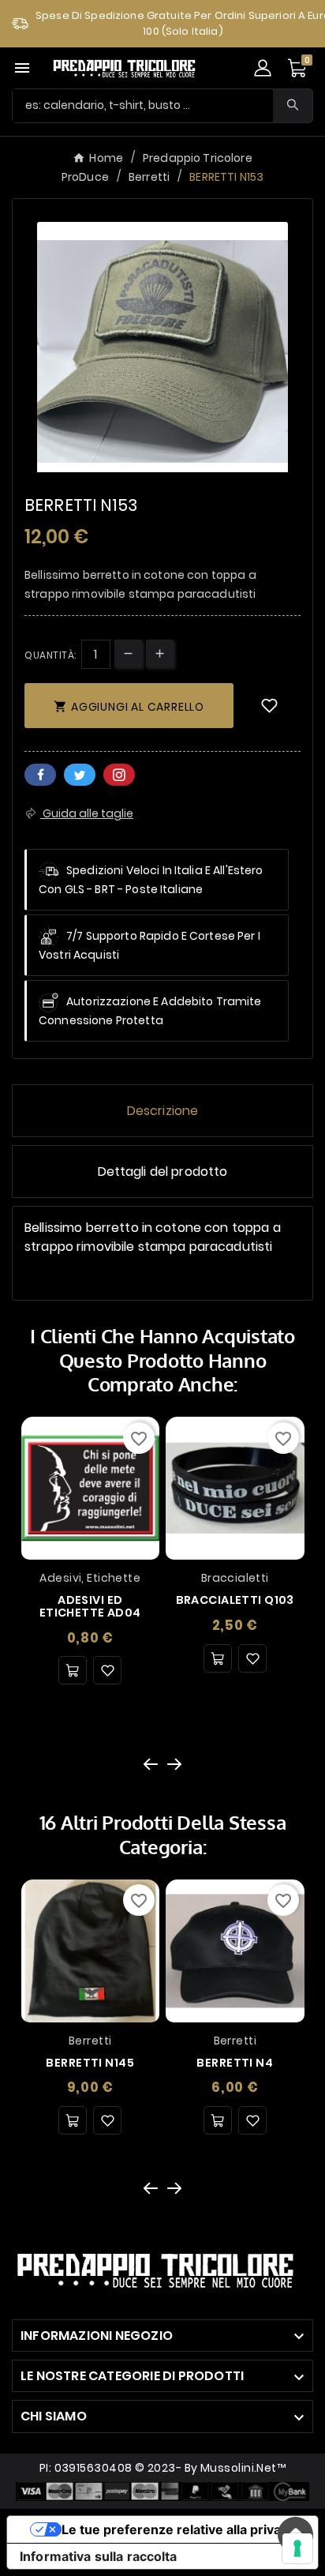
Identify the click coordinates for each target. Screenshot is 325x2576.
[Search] (293, 105)
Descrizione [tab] (163, 1111)
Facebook (40, 775)
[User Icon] (263, 68)
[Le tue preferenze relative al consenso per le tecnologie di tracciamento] (297, 2548)
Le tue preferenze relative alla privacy (178, 2529)
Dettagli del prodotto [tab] (163, 1172)
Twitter (80, 775)
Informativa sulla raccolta (99, 2556)
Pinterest (119, 775)
